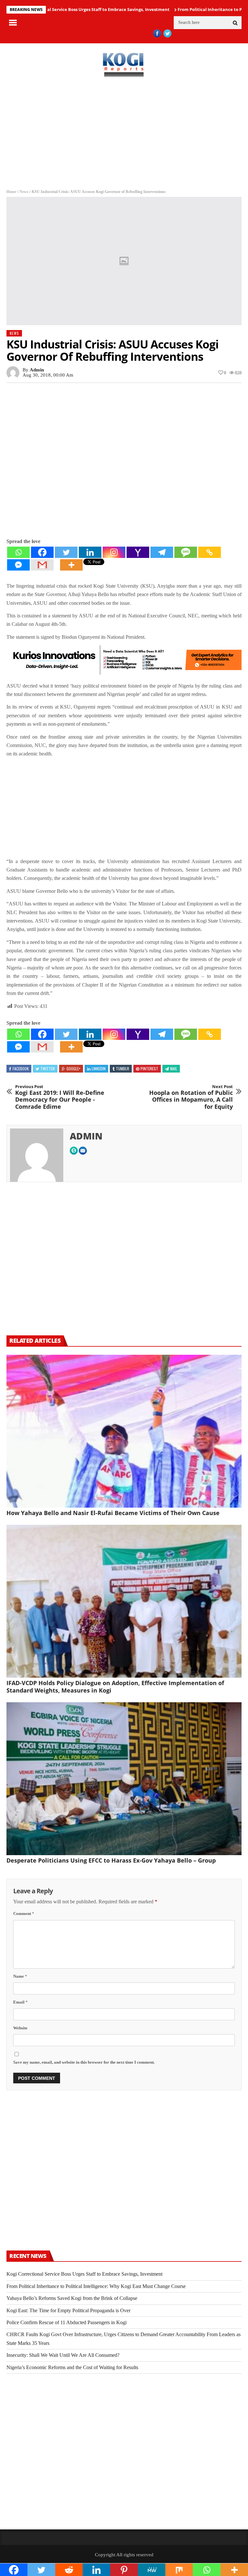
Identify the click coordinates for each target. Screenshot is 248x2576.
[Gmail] (42, 565)
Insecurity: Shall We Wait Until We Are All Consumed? (63, 2355)
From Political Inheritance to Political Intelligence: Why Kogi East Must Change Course (96, 2286)
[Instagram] (114, 552)
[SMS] (186, 552)
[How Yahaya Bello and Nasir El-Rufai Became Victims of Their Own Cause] (124, 1431)
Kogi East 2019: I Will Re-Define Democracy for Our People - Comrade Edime (60, 1097)
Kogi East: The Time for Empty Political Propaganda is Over (68, 2310)
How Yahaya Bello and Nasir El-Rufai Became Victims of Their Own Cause (113, 1513)
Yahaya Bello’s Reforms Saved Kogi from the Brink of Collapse (72, 2298)
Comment (24, 1913)
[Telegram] (162, 552)
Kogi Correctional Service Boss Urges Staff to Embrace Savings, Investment (84, 2274)
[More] (71, 565)
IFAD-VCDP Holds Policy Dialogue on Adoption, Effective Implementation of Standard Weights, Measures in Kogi (115, 1687)
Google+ (73, 1069)
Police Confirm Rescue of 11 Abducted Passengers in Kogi (67, 2322)
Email (21, 2002)
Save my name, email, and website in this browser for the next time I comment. (84, 2062)
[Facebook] (42, 552)
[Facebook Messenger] (18, 565)
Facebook (21, 1069)
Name (20, 1976)
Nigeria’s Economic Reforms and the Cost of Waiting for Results (72, 2367)
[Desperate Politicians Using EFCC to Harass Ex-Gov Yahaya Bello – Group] (124, 1779)
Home (11, 192)
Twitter (48, 1069)
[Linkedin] (90, 552)
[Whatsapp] (18, 552)
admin (37, 370)
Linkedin (99, 1069)
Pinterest (149, 1069)
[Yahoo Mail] (138, 552)
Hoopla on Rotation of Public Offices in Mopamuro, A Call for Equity (191, 1097)
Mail (174, 1069)
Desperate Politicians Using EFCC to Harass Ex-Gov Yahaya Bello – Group (111, 1860)
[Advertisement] (124, 134)
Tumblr (123, 1069)
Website (20, 2028)
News (24, 192)
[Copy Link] (210, 552)
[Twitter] (66, 552)
